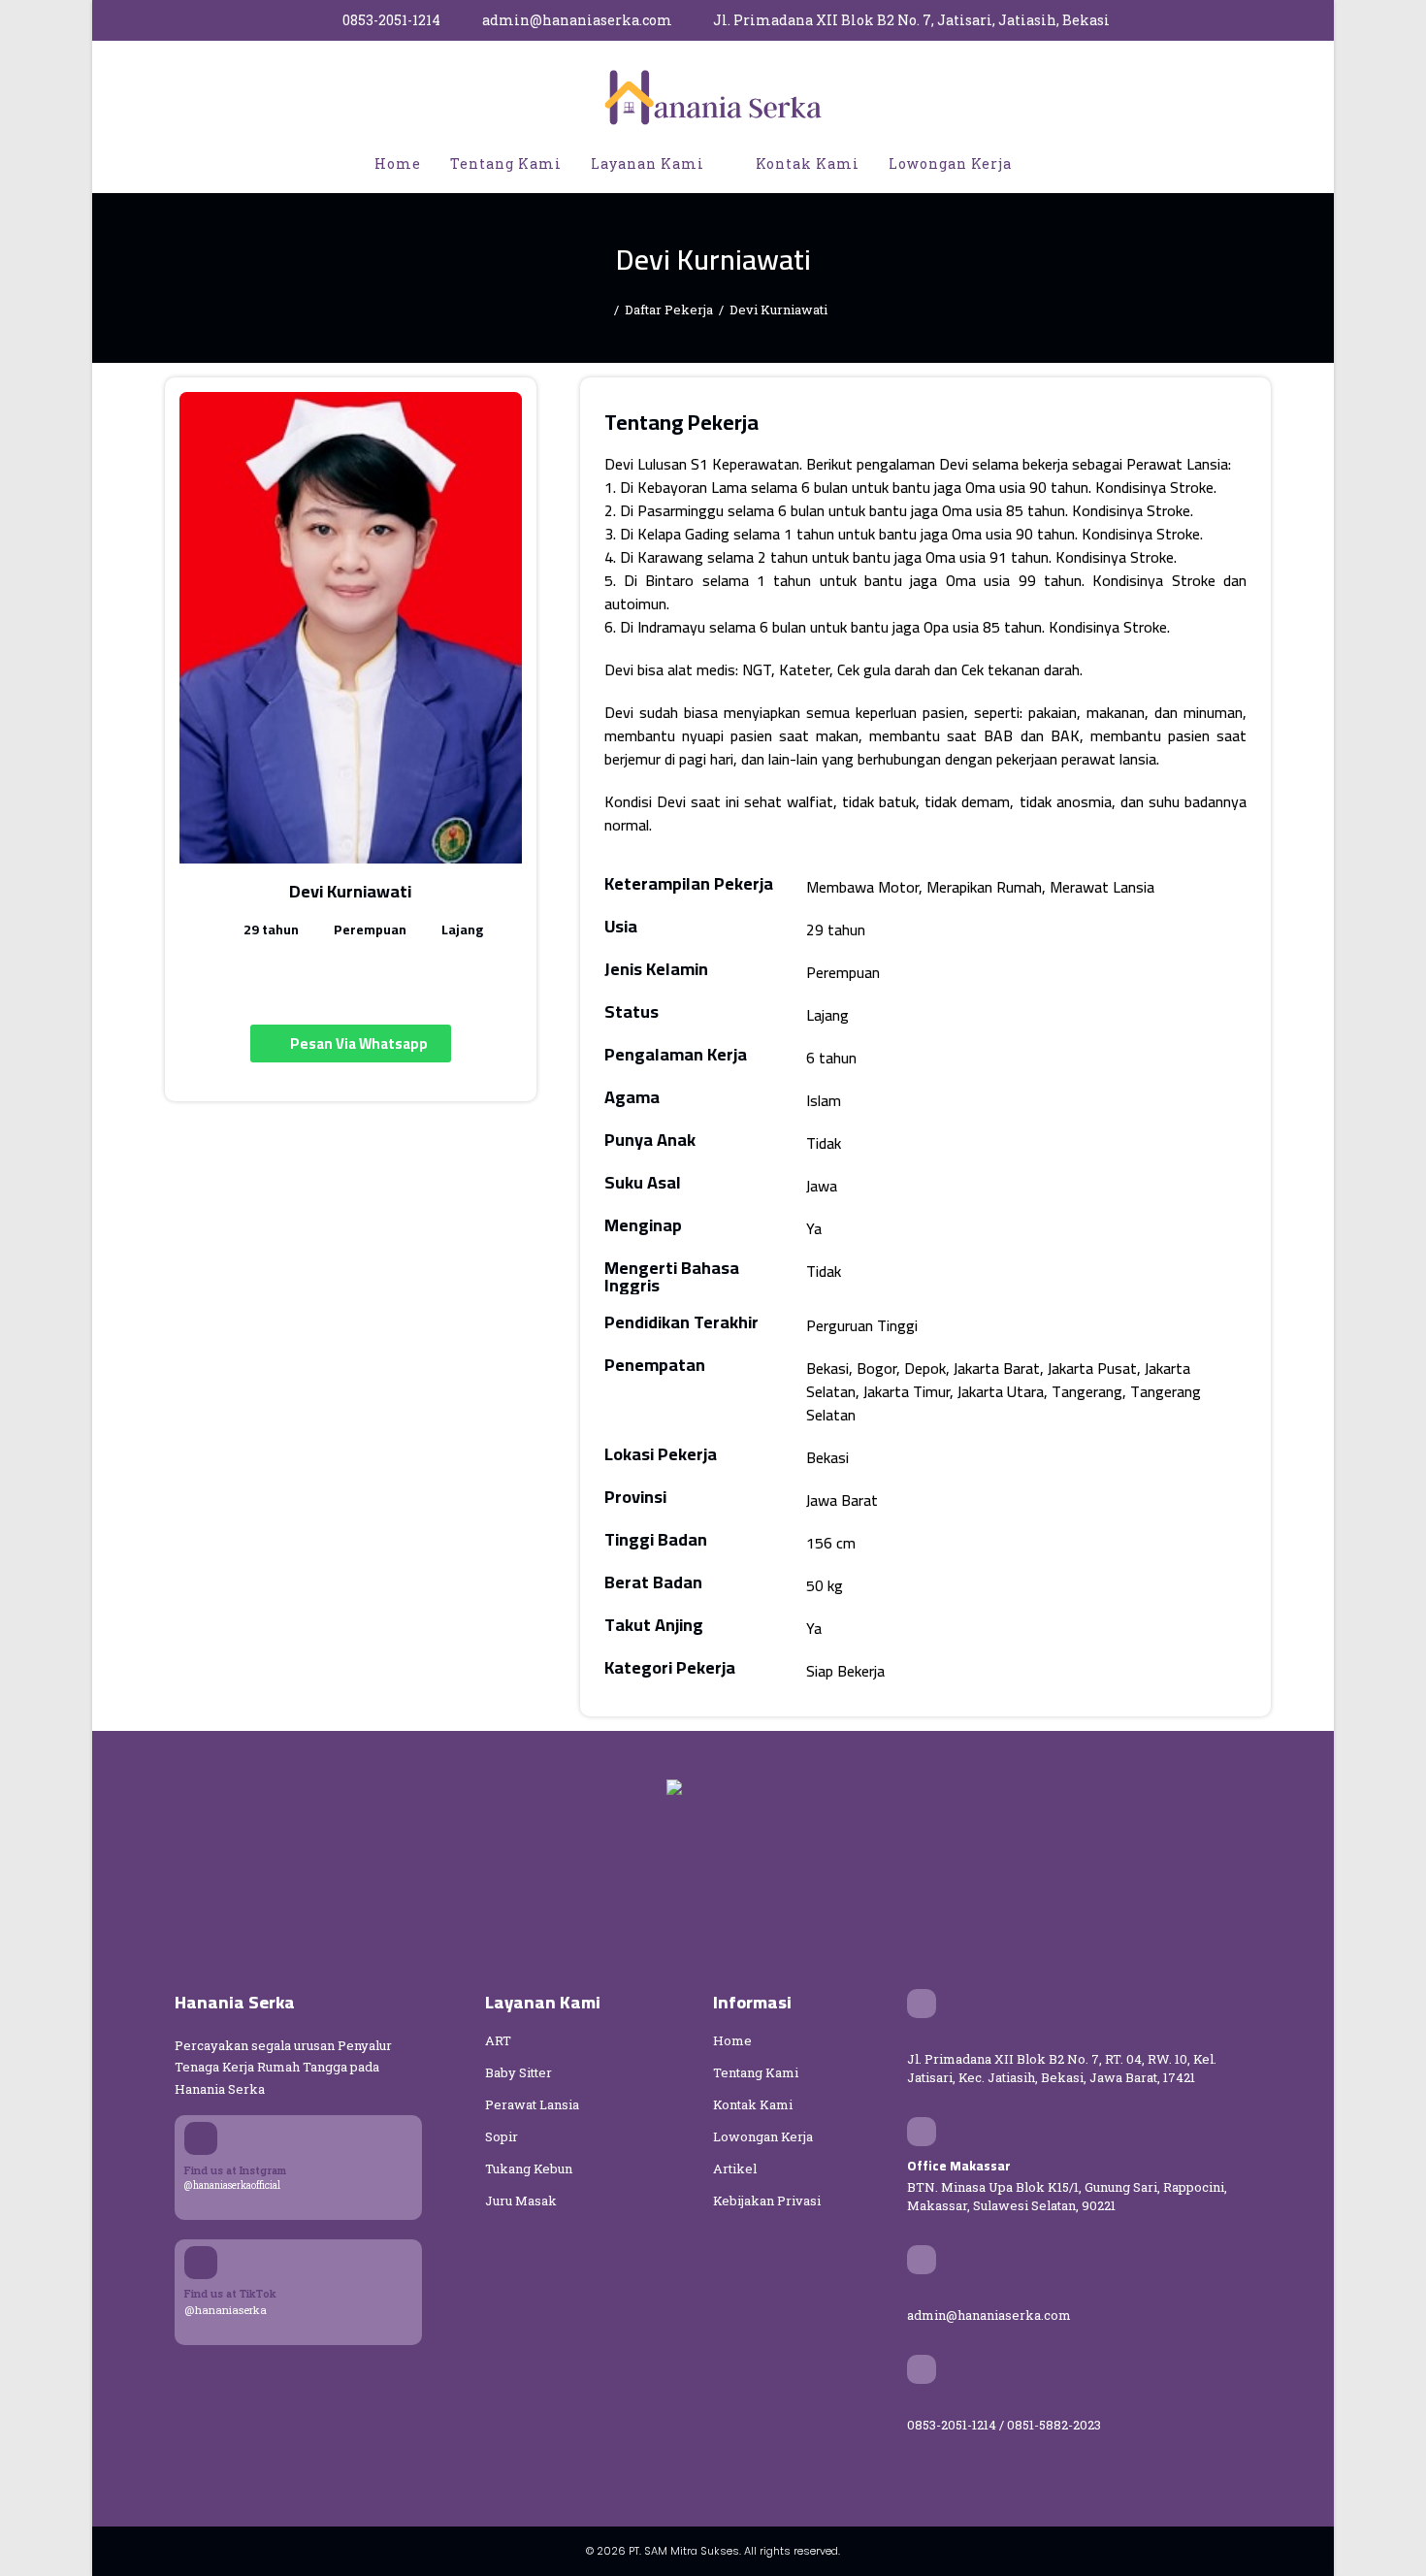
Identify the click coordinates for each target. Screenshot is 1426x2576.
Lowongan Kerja (763, 2136)
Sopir (502, 2136)
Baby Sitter (519, 2072)
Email (924, 2294)
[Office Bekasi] (922, 2004)
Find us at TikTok (230, 2293)
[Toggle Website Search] (1047, 164)
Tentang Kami (756, 2072)
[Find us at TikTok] (201, 2263)
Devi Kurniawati (778, 310)
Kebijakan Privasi (767, 2201)
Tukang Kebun (529, 2168)
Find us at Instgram (235, 2170)
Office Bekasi (949, 2038)
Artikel (735, 2168)
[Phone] (922, 2369)
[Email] (922, 2260)
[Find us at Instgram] (201, 2138)
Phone (927, 2403)
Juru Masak (521, 2201)
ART (498, 2040)
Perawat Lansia (532, 2104)
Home (732, 2040)
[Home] (603, 310)
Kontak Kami (753, 2104)
